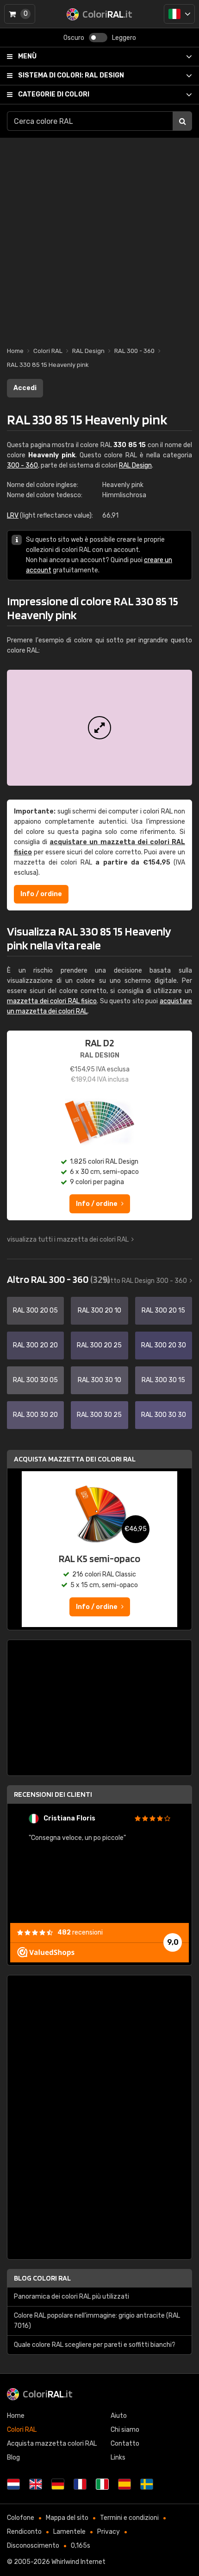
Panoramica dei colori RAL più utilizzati (72, 2297)
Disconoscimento (33, 2546)
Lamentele (69, 2532)
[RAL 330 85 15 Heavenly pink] (99, 728)
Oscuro (74, 38)
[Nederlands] (13, 2484)
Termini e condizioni (129, 2518)
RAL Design (71, 75)
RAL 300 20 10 (99, 1310)
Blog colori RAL (42, 2278)
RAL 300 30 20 (35, 1415)
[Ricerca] (182, 121)
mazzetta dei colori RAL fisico (52, 1001)
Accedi (25, 388)
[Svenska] (147, 2484)
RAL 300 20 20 (35, 1345)
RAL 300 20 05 (35, 1310)
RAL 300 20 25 (99, 1345)
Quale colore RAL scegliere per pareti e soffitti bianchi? (95, 2345)
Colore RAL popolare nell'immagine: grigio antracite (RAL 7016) (97, 2321)
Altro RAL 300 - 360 (58, 1279)
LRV (13, 516)
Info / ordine (41, 894)
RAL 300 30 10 (99, 1380)
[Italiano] (179, 14)
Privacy (109, 2532)
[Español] (124, 2484)
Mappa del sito (67, 2518)
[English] (36, 2484)
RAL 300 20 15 (163, 1310)
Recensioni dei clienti (53, 1794)
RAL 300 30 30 (164, 1415)
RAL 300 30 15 (163, 1380)
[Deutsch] (58, 2484)
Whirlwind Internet (78, 2562)
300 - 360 (22, 465)
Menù (27, 56)
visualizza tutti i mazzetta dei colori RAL (68, 1240)
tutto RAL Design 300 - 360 (145, 1281)
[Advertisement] (99, 237)
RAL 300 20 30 (164, 1345)
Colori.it (48, 2394)
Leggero (124, 38)
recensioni (80, 1932)
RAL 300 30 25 (99, 1415)
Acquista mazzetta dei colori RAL (75, 1459)
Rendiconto (24, 2532)
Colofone (21, 2518)
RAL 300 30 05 (35, 1380)
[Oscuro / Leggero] (98, 38)
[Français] (80, 2484)
